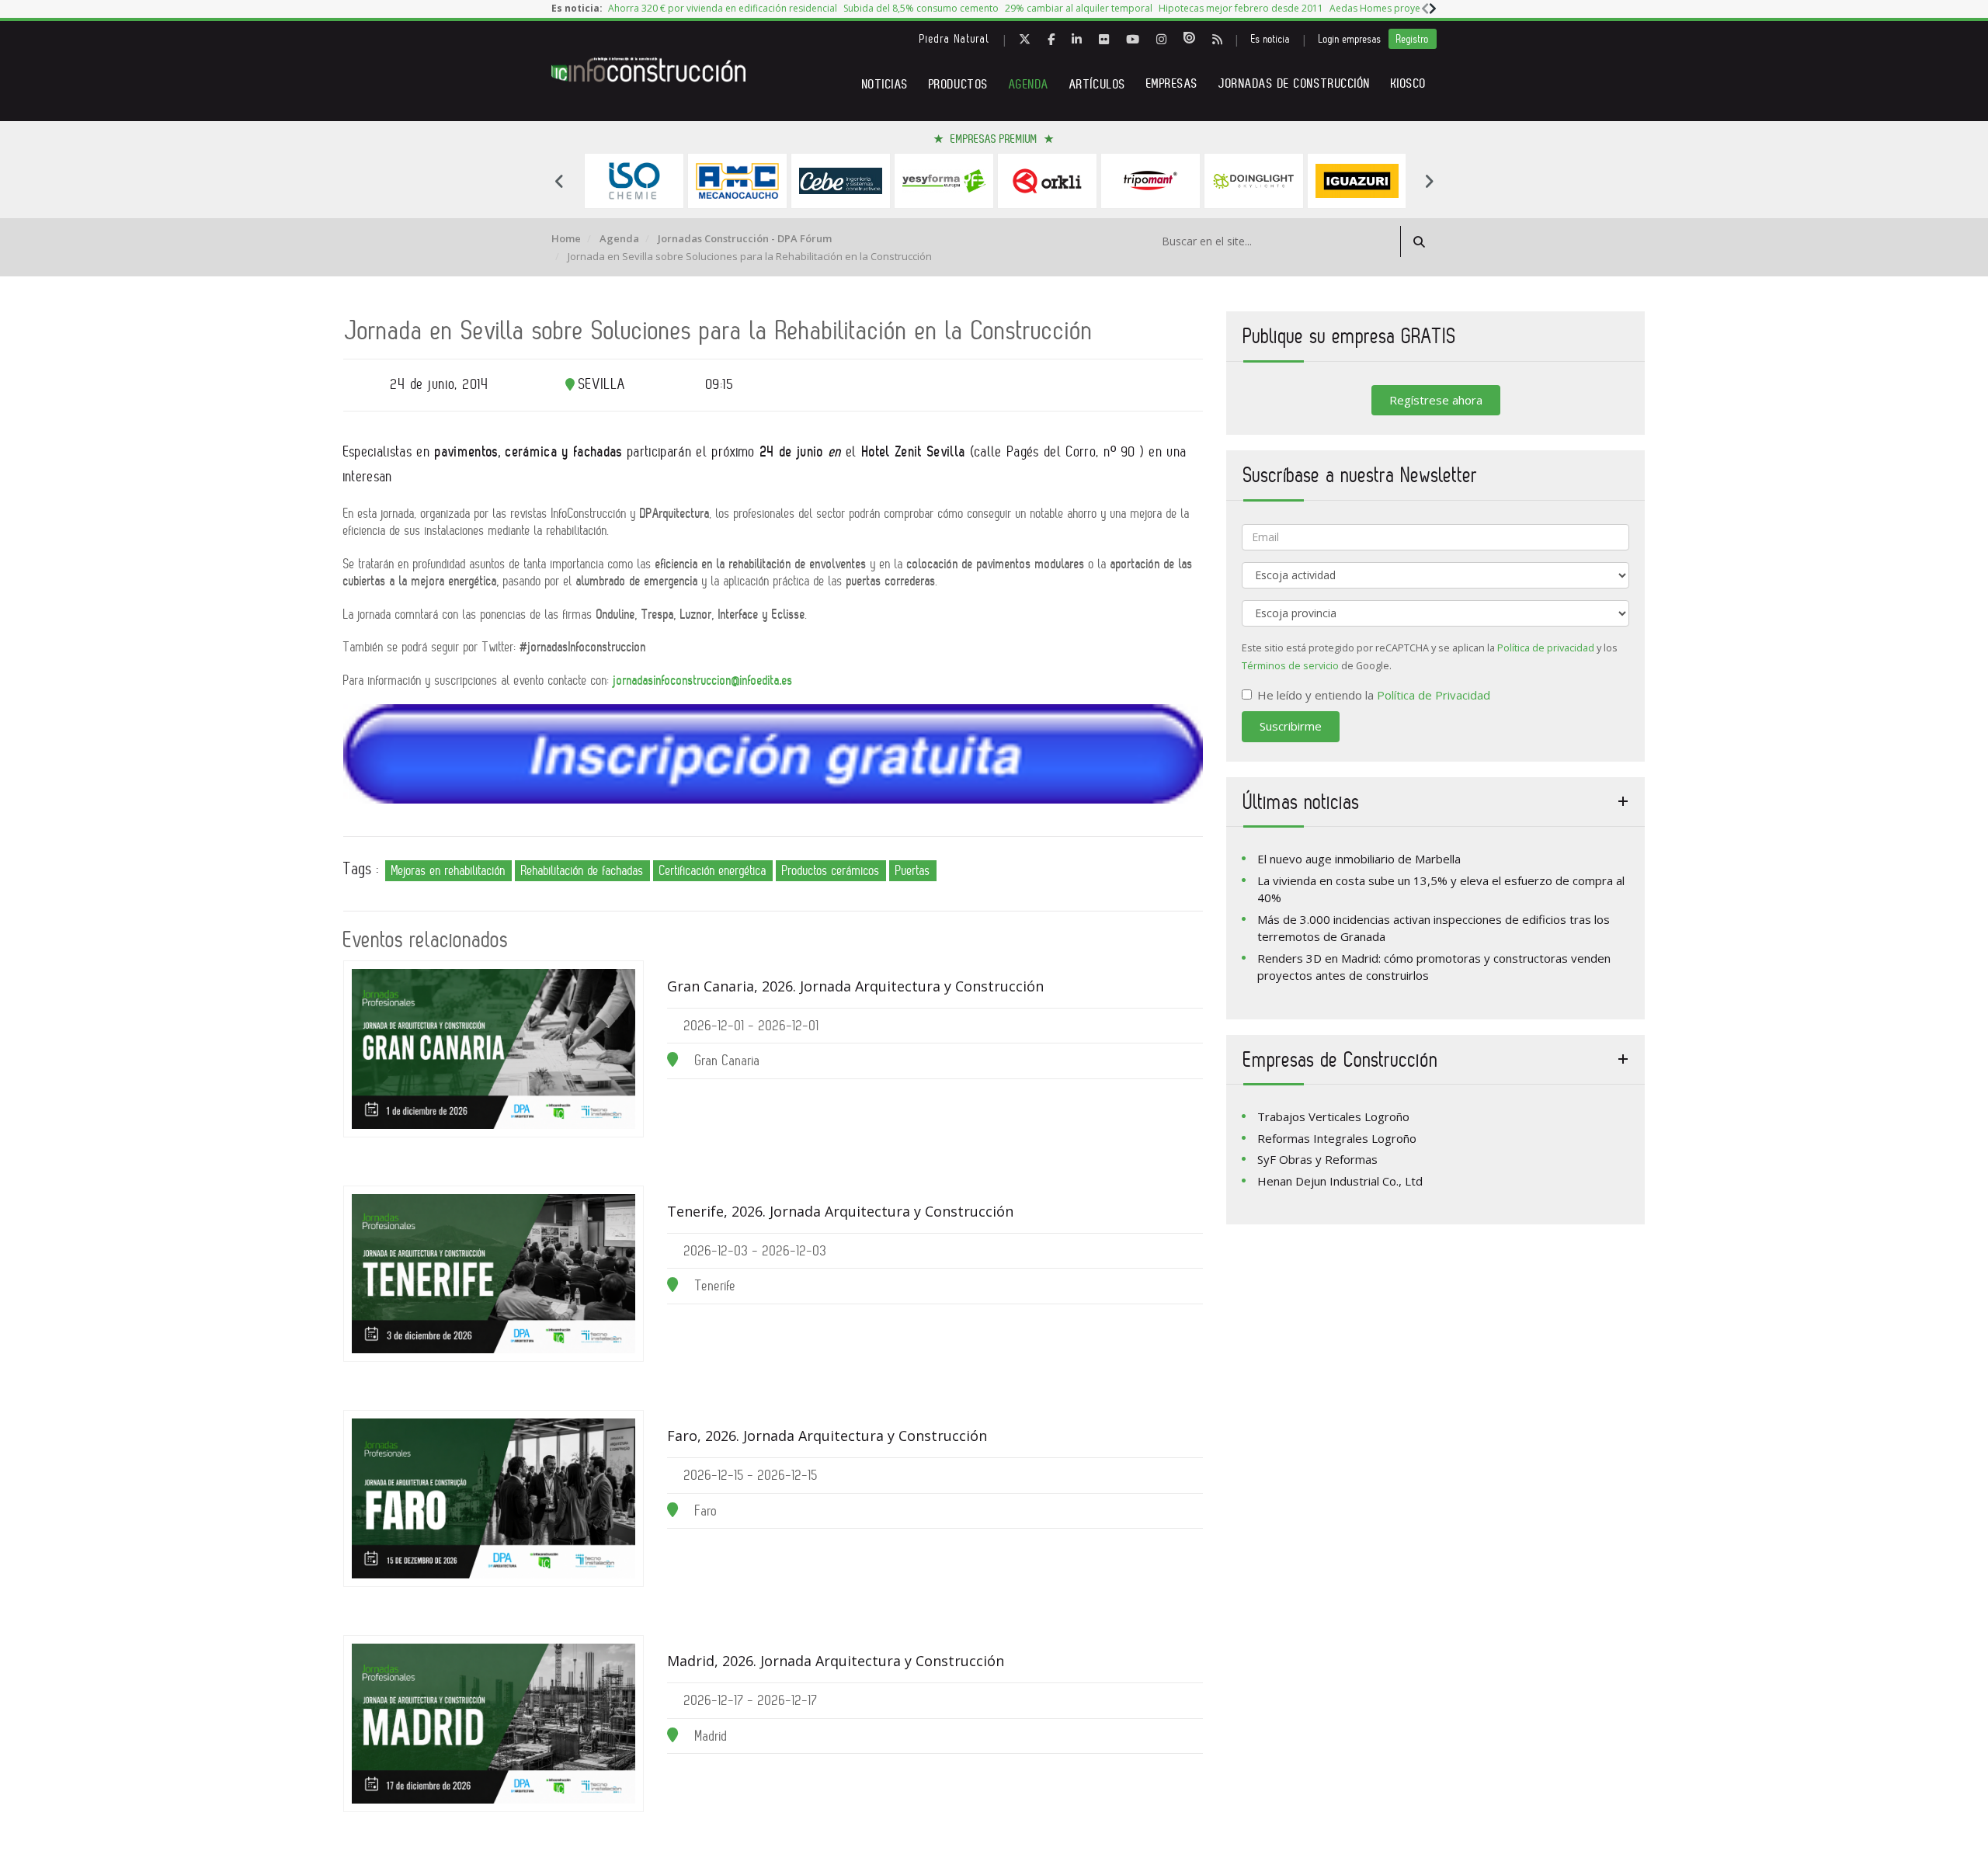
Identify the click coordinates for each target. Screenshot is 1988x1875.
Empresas (1172, 83)
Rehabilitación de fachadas (582, 870)
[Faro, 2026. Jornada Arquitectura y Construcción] (494, 1498)
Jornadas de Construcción (1295, 83)
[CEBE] (841, 181)
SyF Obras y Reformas (1317, 1159)
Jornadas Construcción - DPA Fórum (745, 238)
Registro (1413, 39)
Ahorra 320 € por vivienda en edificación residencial (723, 8)
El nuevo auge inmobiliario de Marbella (1359, 859)
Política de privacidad (1546, 648)
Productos (959, 84)
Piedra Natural (955, 39)
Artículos (1098, 84)
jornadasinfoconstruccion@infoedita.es (703, 680)
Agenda (1029, 84)
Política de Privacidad (1434, 695)
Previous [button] (559, 181)
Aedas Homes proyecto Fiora (1394, 8)
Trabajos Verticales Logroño (1333, 1116)
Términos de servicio (1290, 665)
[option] (723, 9)
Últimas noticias (1302, 802)
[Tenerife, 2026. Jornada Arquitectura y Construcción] (494, 1274)
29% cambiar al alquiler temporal (1079, 8)
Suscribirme (1291, 726)
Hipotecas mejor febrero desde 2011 (1241, 8)
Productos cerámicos (831, 870)
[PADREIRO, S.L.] (1150, 181)
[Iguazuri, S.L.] (1357, 181)
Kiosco (1409, 83)
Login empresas (1350, 39)
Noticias (885, 84)
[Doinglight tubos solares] (1254, 181)
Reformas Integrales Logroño (1337, 1138)
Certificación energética (713, 870)
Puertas (913, 870)
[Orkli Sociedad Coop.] (1047, 181)
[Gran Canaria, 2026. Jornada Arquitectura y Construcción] (494, 1049)
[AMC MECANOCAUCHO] (737, 181)
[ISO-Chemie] (634, 181)
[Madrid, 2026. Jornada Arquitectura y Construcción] (494, 1724)
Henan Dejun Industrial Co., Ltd (1340, 1181)
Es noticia (1270, 39)
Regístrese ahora (1436, 400)
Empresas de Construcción (1341, 1059)
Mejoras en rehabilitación (448, 870)
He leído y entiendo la (1374, 695)
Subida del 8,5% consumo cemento (921, 8)
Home (566, 238)
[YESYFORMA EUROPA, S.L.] (944, 181)
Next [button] (1429, 181)
